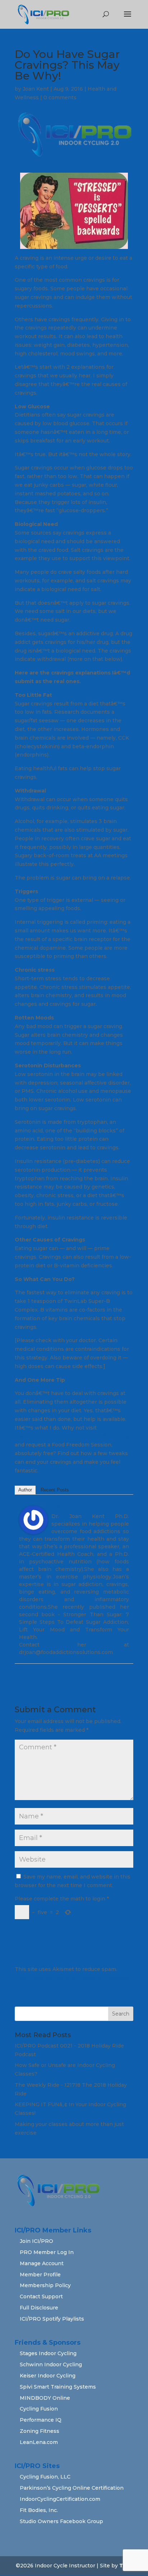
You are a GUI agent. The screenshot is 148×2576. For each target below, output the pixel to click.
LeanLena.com (39, 2442)
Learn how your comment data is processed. (73, 1978)
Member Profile (40, 2275)
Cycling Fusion (39, 2409)
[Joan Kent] (33, 1530)
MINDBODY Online (45, 2398)
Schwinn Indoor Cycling (51, 2364)
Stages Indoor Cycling (48, 2353)
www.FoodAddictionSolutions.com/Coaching (73, 1436)
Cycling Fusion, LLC (45, 2477)
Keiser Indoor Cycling (48, 2376)
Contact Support (41, 2296)
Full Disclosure (39, 2308)
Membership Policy (45, 2285)
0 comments (60, 97)
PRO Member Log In (47, 2252)
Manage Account (42, 2263)
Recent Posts (55, 1490)
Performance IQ (41, 2420)
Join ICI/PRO (36, 2241)
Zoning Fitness (40, 2431)
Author (25, 1490)
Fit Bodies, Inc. (39, 2510)
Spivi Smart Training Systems (58, 2387)
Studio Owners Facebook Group (61, 2521)
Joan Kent (36, 89)
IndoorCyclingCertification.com (60, 2499)
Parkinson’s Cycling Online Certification (72, 2488)
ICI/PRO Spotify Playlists (52, 2319)
